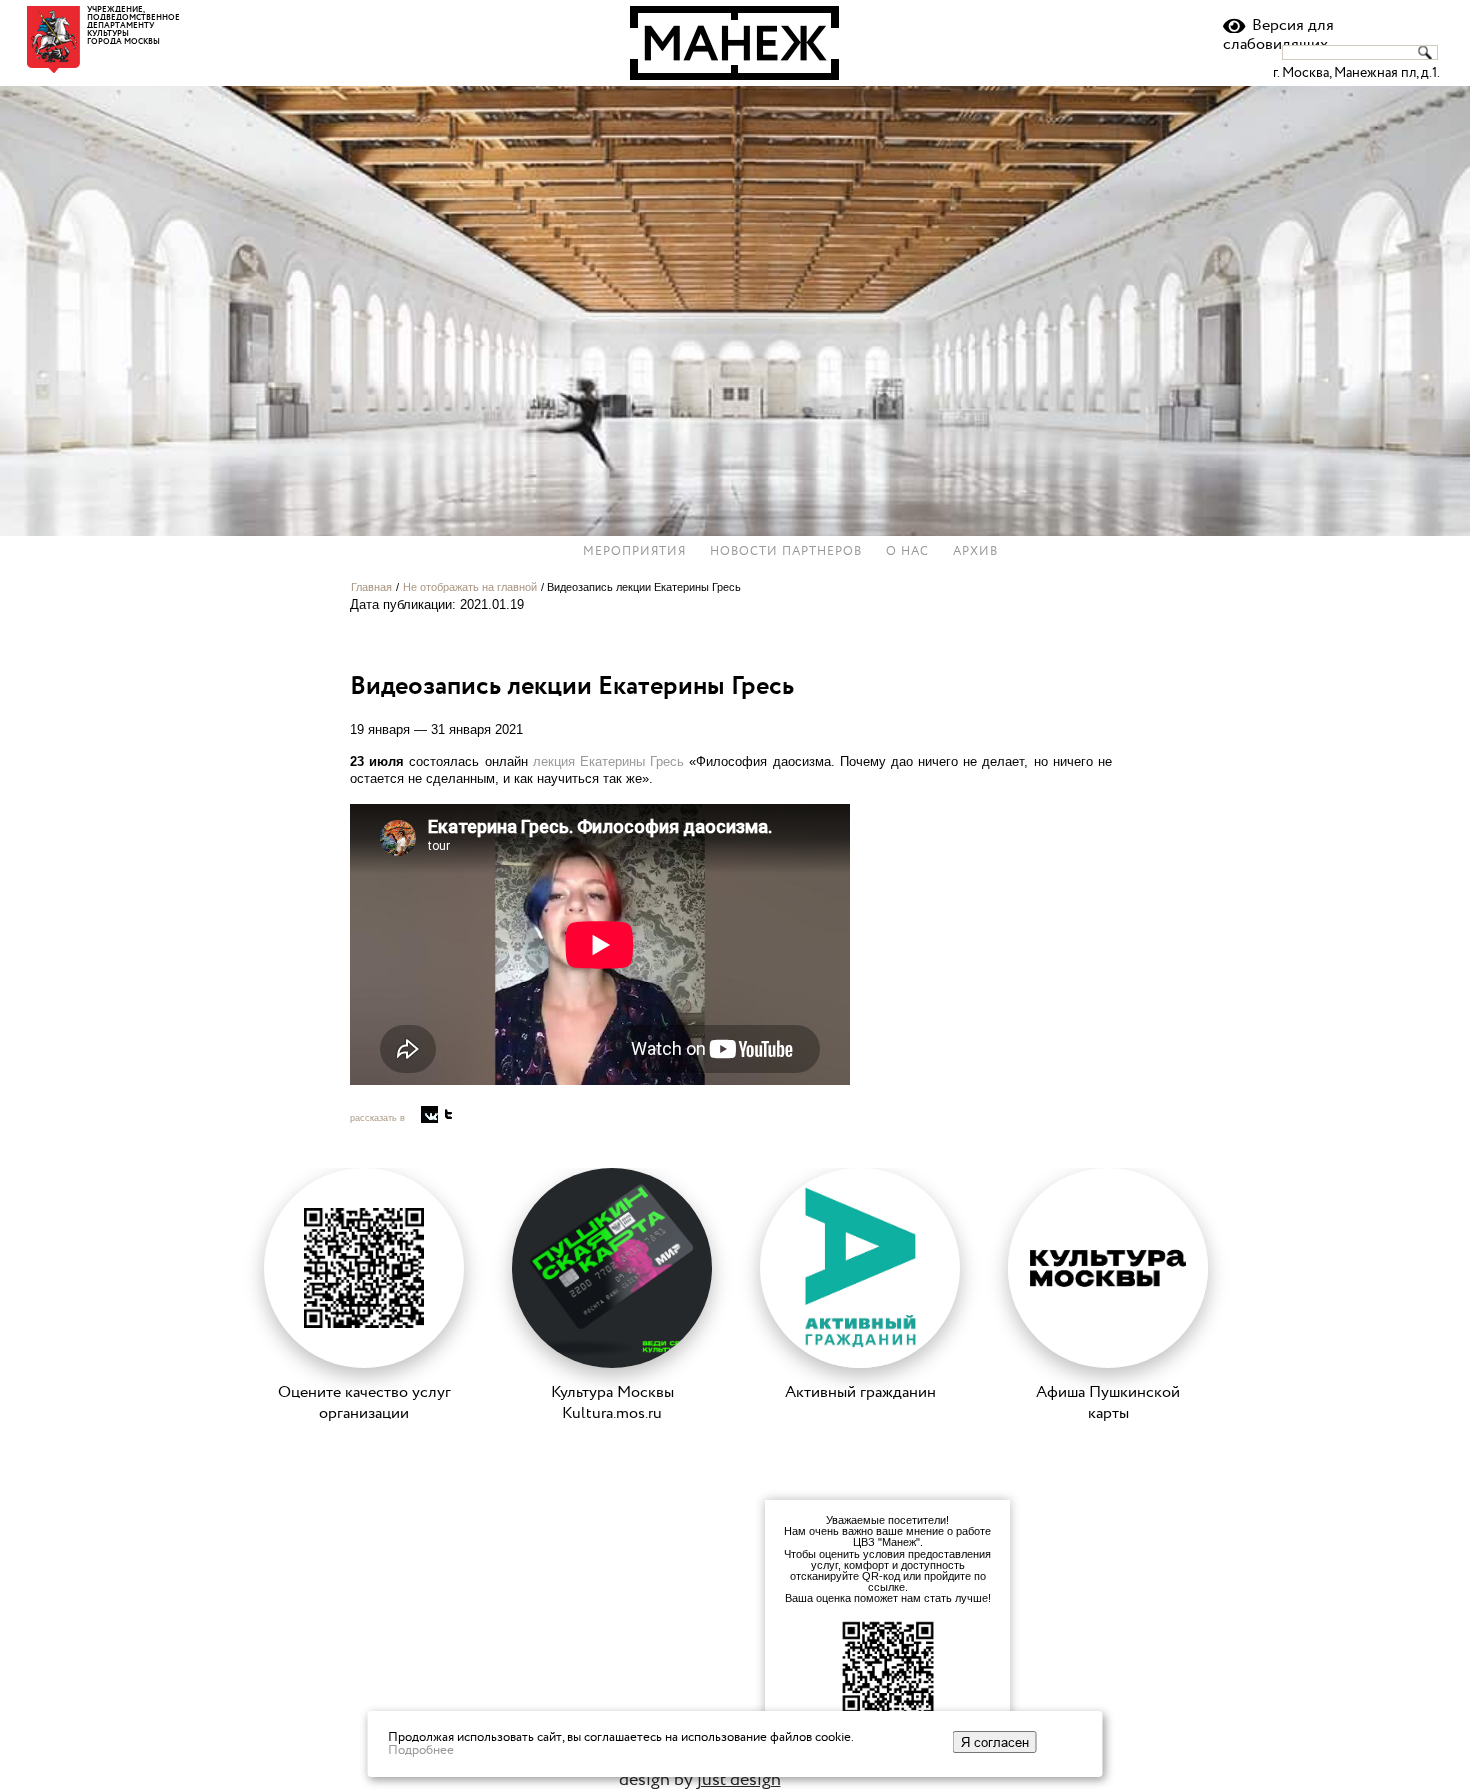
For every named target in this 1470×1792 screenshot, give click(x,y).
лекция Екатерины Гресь (608, 761)
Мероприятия (634, 552)
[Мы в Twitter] (448, 1114)
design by (700, 1779)
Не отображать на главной (470, 587)
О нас (907, 552)
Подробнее (421, 1750)
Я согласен (995, 1742)
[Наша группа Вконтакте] (429, 1114)
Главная (371, 587)
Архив (975, 552)
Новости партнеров (786, 552)
